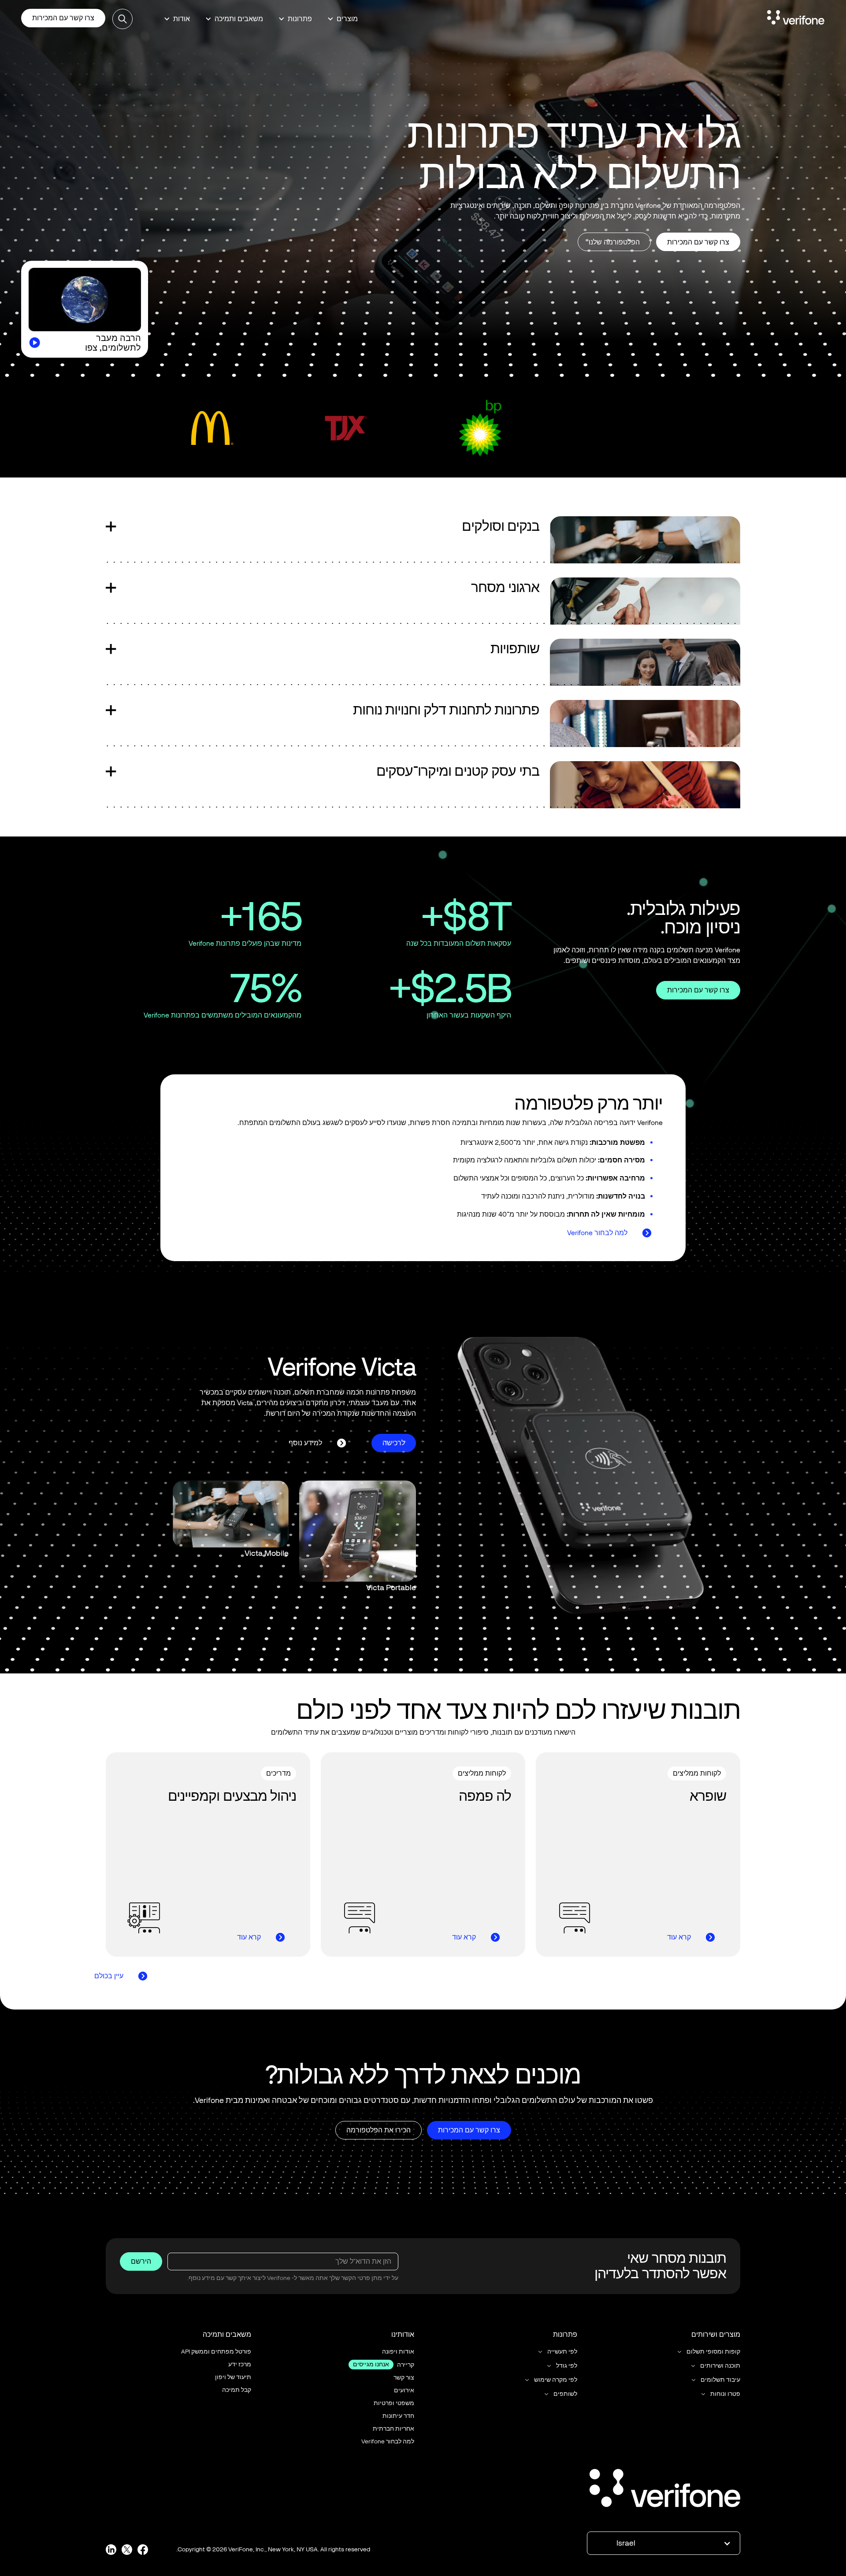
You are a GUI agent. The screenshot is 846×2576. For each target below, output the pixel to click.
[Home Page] (796, 19)
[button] (343, 19)
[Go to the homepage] (665, 2490)
